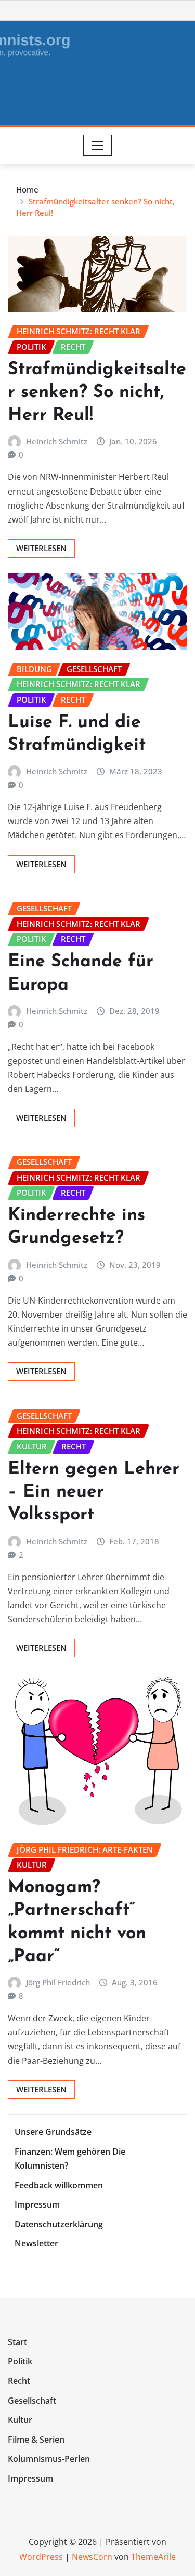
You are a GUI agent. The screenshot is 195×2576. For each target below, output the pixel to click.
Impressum (37, 2204)
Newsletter (36, 2244)
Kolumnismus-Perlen (49, 2459)
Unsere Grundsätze (53, 2132)
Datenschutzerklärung (59, 2224)
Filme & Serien (36, 2440)
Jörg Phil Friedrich (58, 1982)
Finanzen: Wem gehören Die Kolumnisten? (70, 2159)
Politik (20, 2362)
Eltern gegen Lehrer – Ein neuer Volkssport (94, 1492)
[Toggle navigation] (97, 145)
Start (17, 2342)
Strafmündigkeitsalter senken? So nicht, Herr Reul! (97, 393)
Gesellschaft (32, 2401)
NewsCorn (92, 2557)
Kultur (20, 2420)
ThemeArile (153, 2557)
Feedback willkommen (59, 2185)
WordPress (41, 2557)
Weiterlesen (41, 548)
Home (27, 189)
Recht (19, 2381)
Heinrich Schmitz (57, 441)
